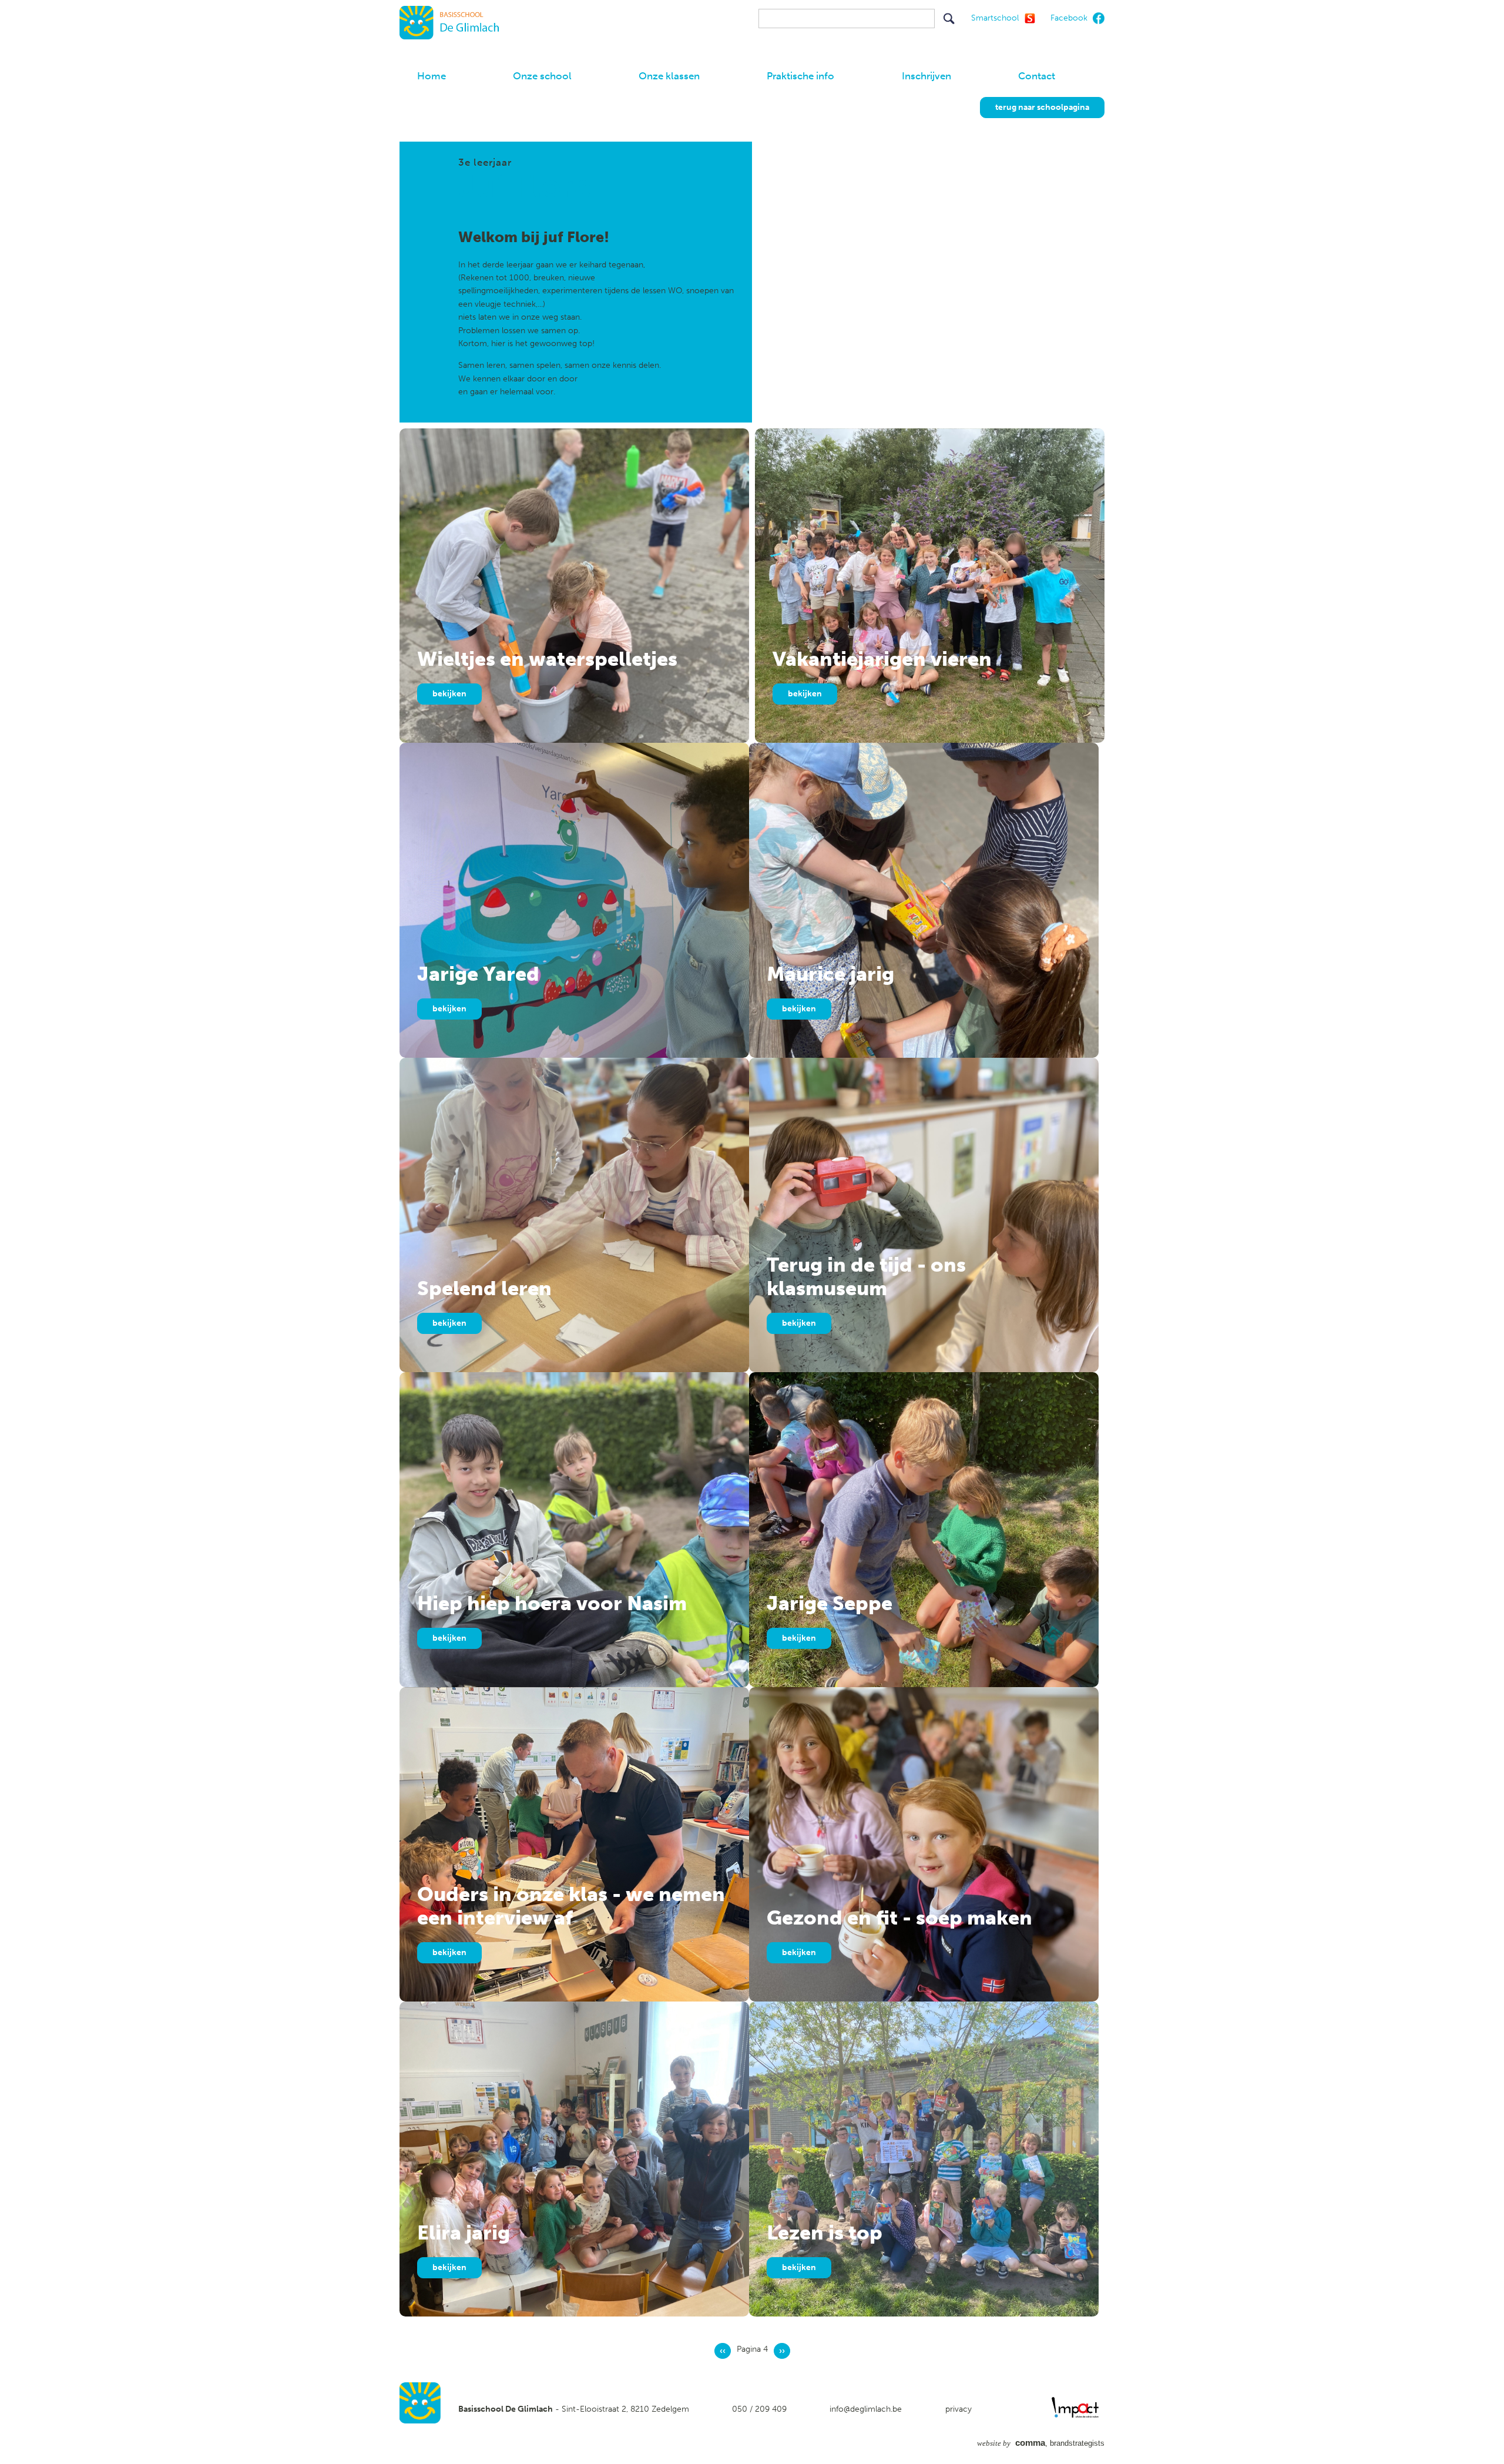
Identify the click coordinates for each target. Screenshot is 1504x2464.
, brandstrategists (1041, 2443)
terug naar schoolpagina (1042, 107)
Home (432, 76)
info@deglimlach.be (866, 2409)
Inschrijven (926, 76)
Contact (1037, 76)
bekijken (449, 694)
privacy (959, 2409)
